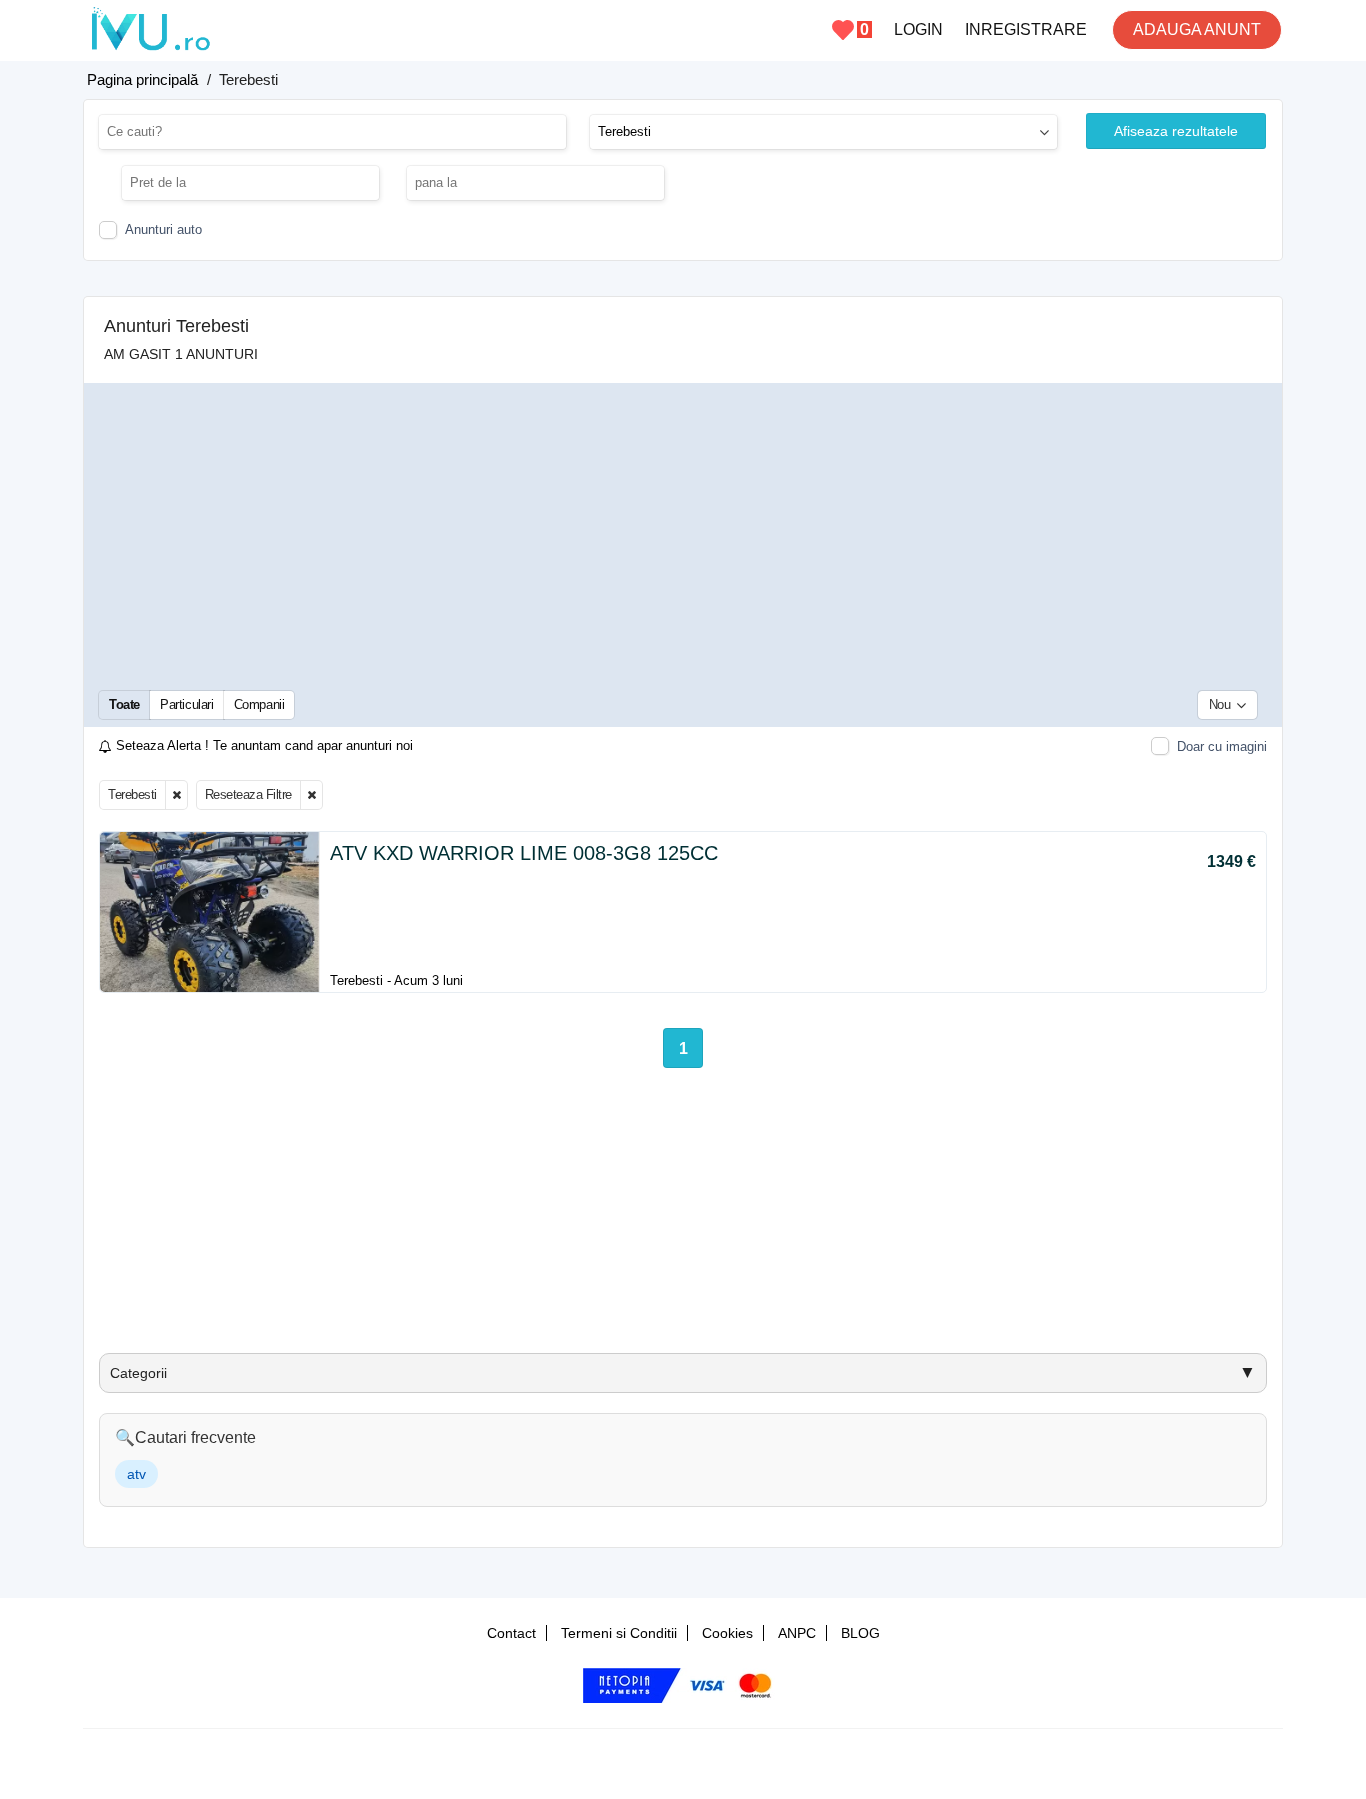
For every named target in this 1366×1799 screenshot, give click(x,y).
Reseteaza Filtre (248, 794)
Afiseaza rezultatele (1176, 131)
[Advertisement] (683, 535)
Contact (511, 1633)
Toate (124, 704)
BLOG (860, 1633)
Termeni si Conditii (619, 1633)
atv (136, 1474)
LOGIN (918, 29)
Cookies (727, 1633)
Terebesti (132, 794)
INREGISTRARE (1026, 29)
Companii (259, 704)
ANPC (797, 1633)
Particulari (187, 704)
